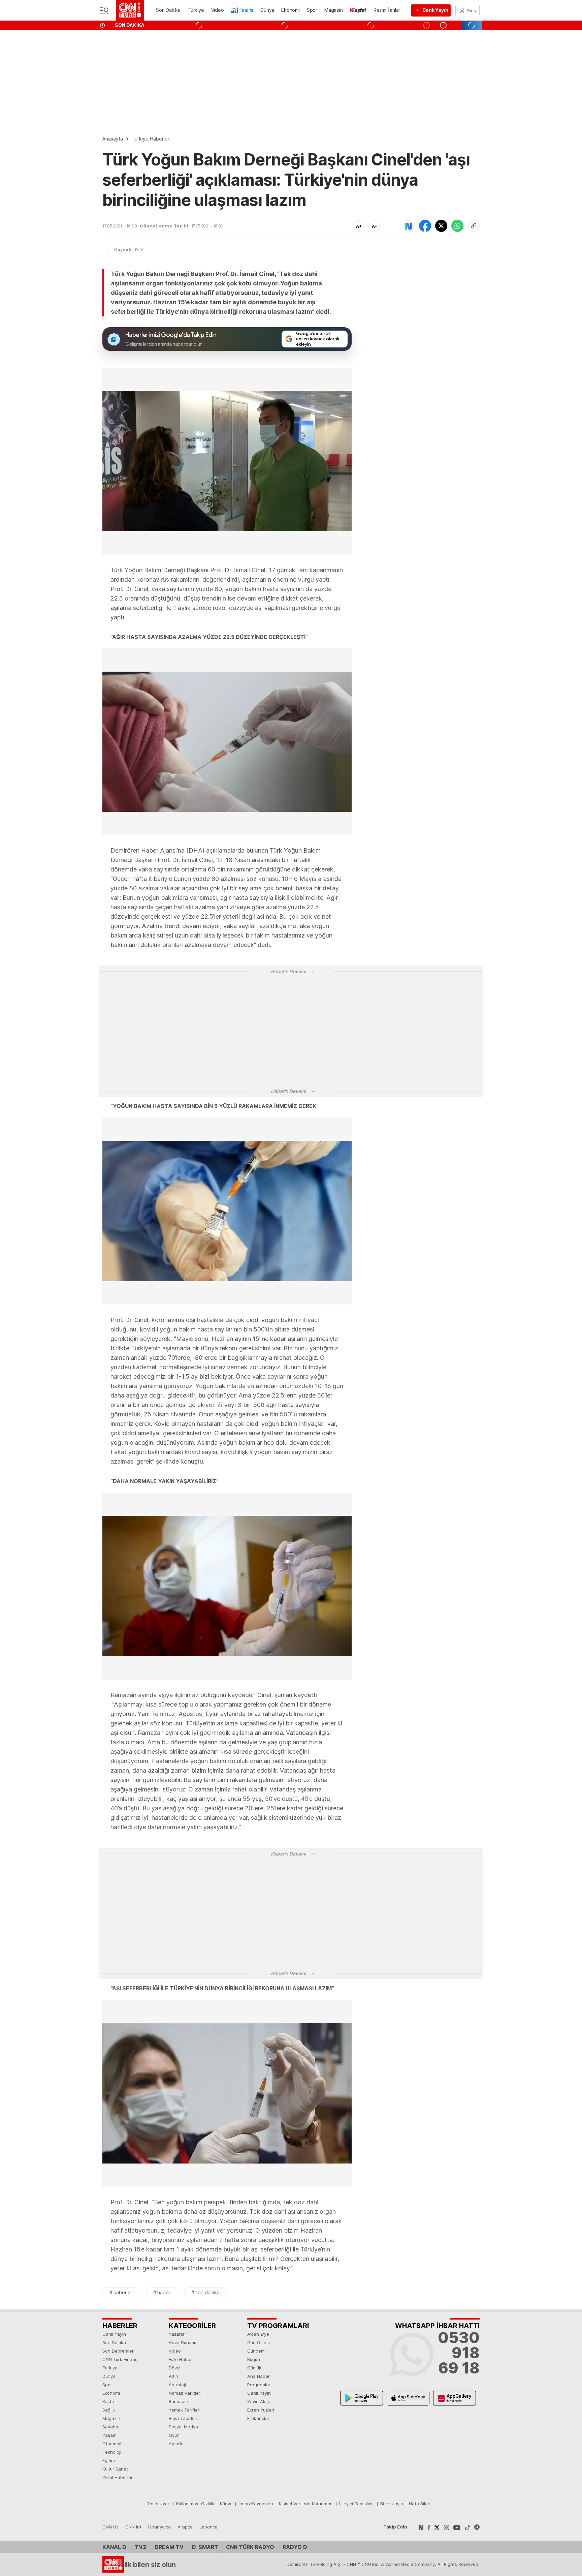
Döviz (174, 2368)
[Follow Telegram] (477, 2527)
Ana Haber (258, 2376)
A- (374, 226)
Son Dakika (114, 2342)
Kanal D (114, 2547)
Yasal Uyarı (159, 2504)
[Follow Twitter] (437, 2527)
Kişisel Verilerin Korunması (306, 2504)
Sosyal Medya (183, 2427)
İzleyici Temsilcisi (357, 2504)
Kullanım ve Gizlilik (195, 2504)
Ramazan (179, 2401)
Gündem (256, 2351)
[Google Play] (362, 2398)
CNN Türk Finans (120, 2359)
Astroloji (177, 2385)
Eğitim (109, 2460)
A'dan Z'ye (258, 2334)
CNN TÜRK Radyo (250, 2547)
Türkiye (110, 2368)
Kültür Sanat (115, 2469)
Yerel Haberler (118, 2477)
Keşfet (109, 2401)
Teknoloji (112, 2452)
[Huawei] (455, 2398)
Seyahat (111, 2427)
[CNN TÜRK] (130, 10)
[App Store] (408, 2398)
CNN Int (133, 2527)
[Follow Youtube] (457, 2527)
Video (175, 2351)
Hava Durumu (183, 2342)
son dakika (207, 2292)
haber (164, 2292)
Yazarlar (177, 2334)
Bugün (254, 2359)
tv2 (140, 2547)
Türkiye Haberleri (151, 139)
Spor (107, 2385)
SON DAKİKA (130, 25)
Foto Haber (180, 2359)
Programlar (259, 2385)
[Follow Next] (421, 2527)
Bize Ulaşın (392, 2504)
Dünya (109, 2376)
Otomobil (112, 2444)
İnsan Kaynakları (256, 2504)
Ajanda (176, 2444)
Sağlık (109, 2410)
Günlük (254, 2368)
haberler (123, 2292)
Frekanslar (258, 2418)
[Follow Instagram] (447, 2527)
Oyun (174, 2435)
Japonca (208, 2527)
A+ (359, 226)
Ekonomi (111, 2393)
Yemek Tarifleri (185, 2410)
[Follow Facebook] (429, 2527)
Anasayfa (113, 139)
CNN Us (110, 2527)
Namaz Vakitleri (185, 2393)
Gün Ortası (258, 2342)
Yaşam (109, 2435)
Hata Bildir (420, 2504)
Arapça (185, 2527)
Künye (226, 2504)
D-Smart (205, 2547)
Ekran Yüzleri (261, 2410)
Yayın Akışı (258, 2401)
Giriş (471, 10)
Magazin (111, 2418)
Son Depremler (118, 2351)
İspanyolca (159, 2527)
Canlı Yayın (114, 2334)
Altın (173, 2376)
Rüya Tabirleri (183, 2418)
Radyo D (295, 2547)
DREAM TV (169, 2547)
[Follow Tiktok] (467, 2527)
